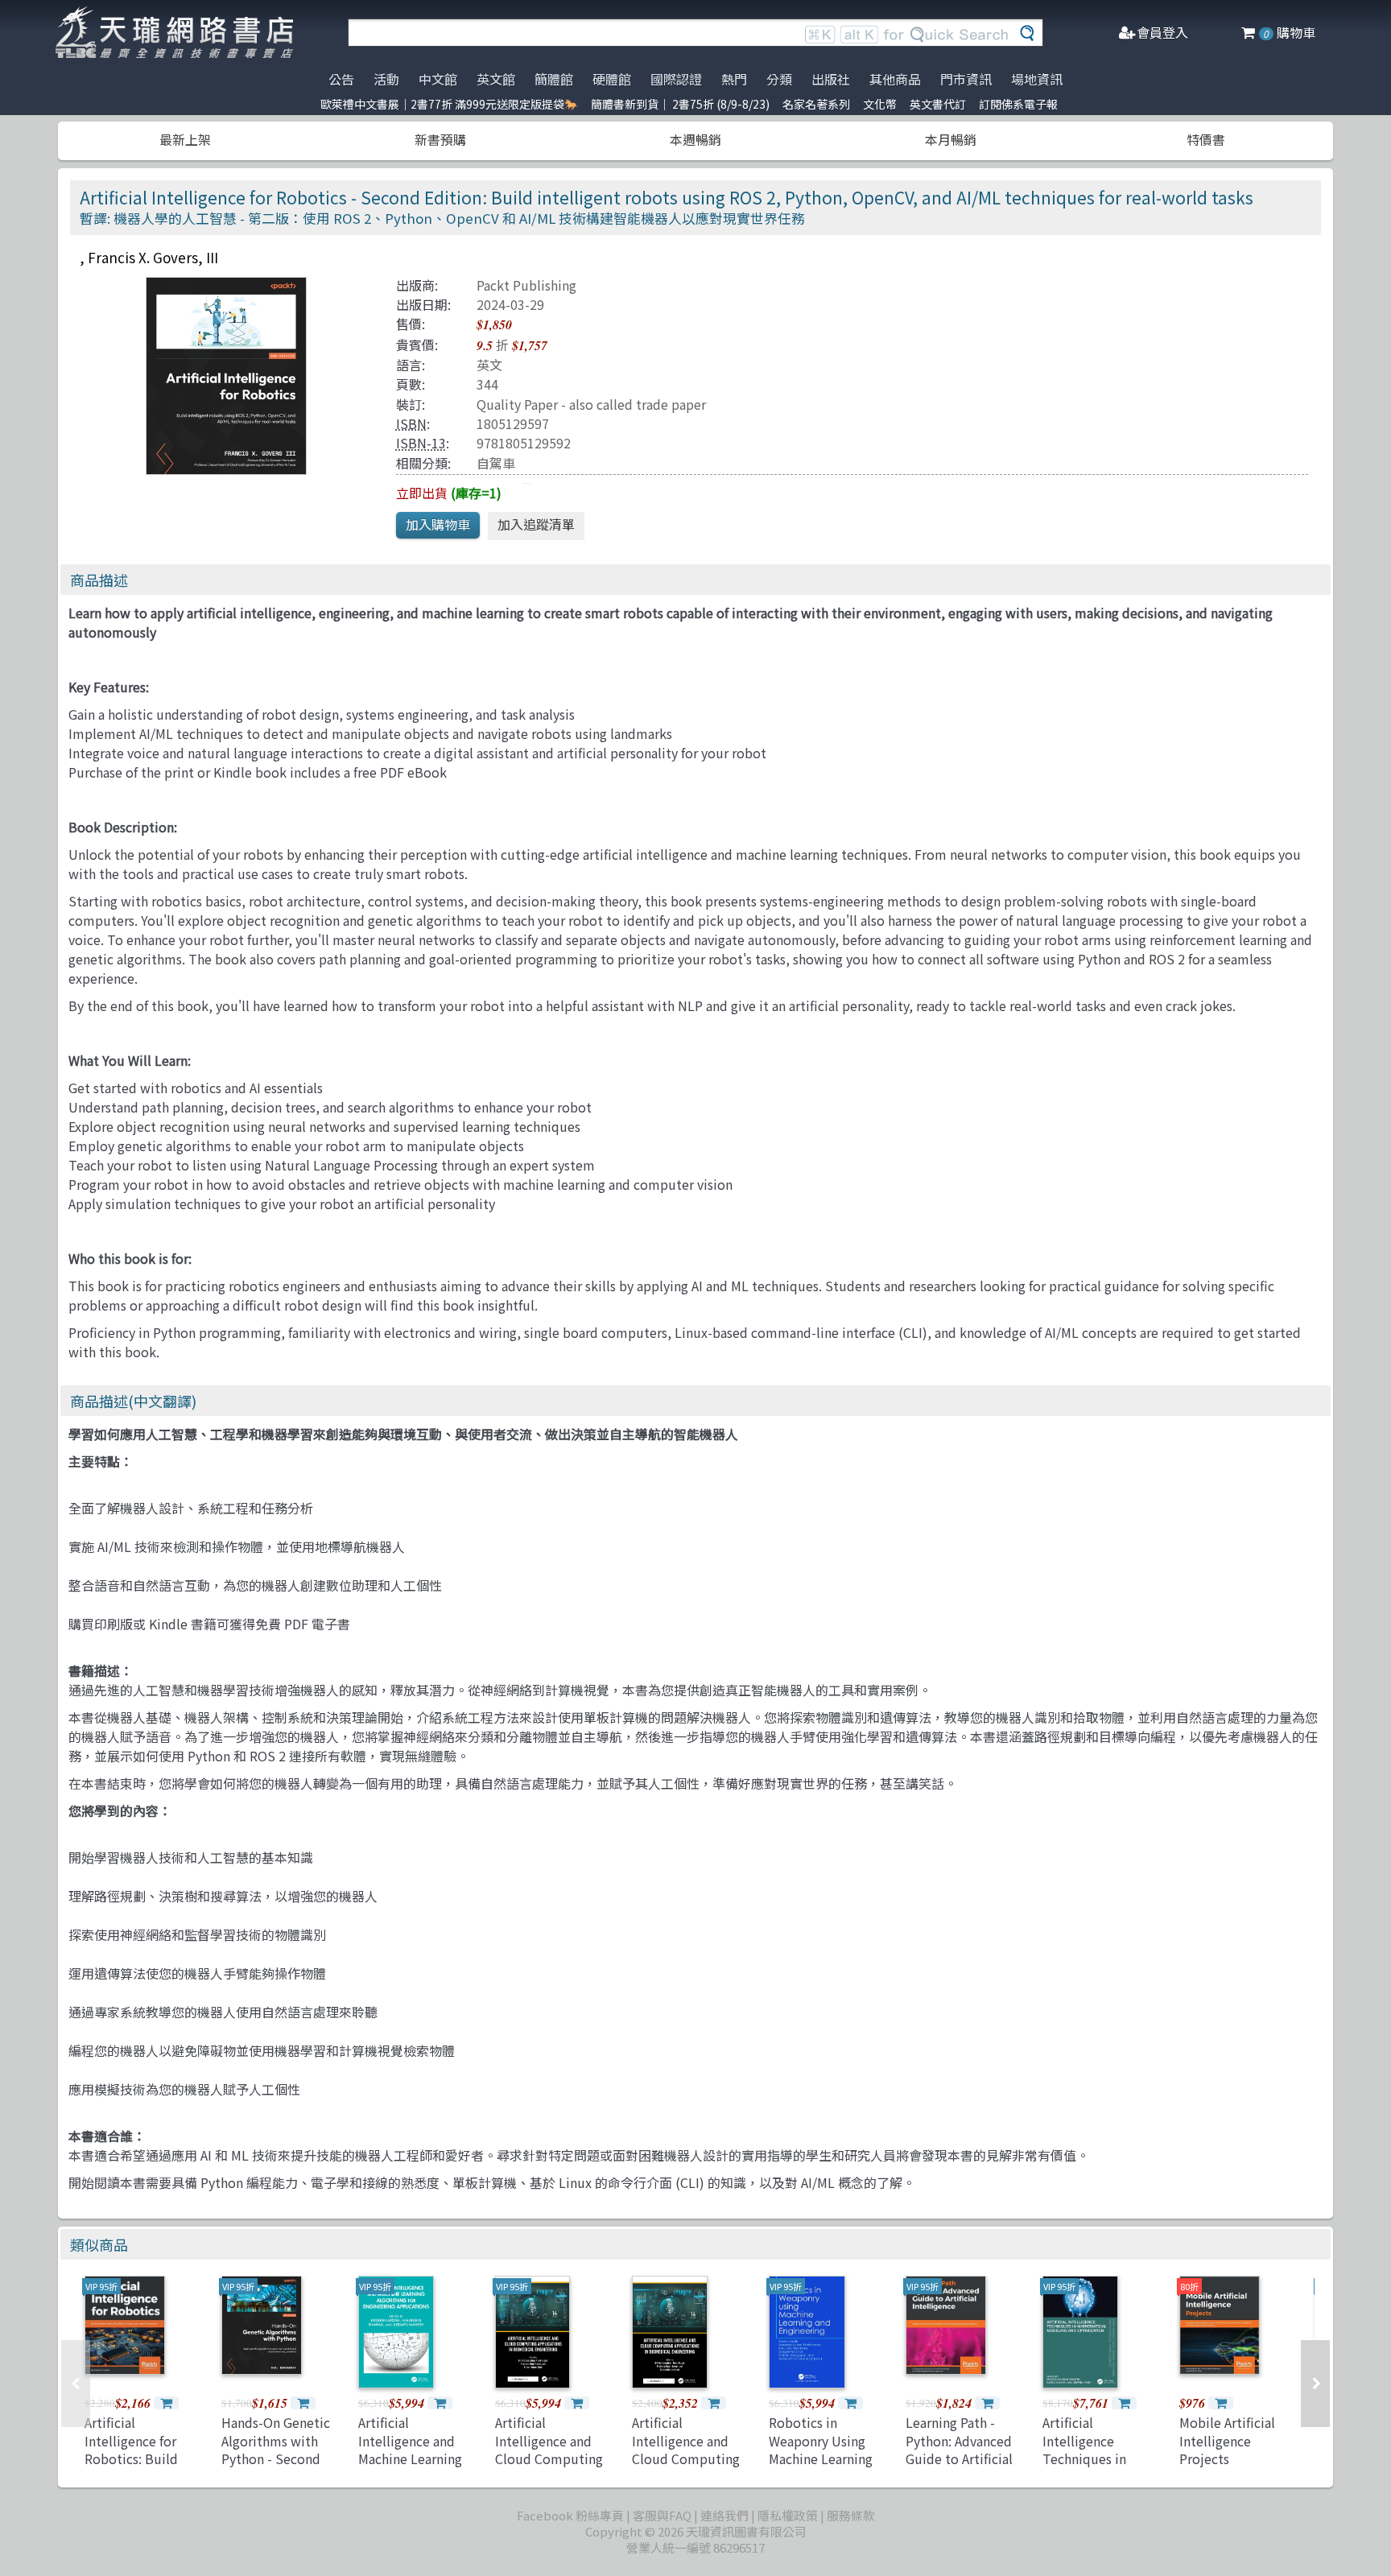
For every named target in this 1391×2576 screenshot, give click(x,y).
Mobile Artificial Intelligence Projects (1227, 2440)
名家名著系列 (816, 104)
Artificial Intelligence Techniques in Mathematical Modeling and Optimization (1084, 2467)
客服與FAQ (662, 2515)
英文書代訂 (938, 104)
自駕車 (496, 463)
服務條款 (851, 2515)
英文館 (496, 79)
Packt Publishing (526, 285)
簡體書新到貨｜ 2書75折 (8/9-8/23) (680, 104)
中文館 (438, 79)
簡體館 (554, 79)
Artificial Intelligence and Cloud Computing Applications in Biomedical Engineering (549, 2467)
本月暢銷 (951, 139)
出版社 (831, 79)
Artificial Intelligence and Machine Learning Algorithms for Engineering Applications (410, 2467)
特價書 (1206, 139)
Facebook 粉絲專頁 (570, 2515)
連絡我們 (724, 2515)
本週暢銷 (695, 139)
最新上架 (185, 139)
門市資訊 (966, 79)
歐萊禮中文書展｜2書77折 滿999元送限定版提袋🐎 (449, 104)
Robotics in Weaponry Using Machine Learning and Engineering (821, 2449)
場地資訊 (1037, 79)
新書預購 (440, 139)
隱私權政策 (788, 2515)
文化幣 (880, 104)
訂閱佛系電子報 (1018, 104)
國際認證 (676, 79)
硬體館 (612, 79)
